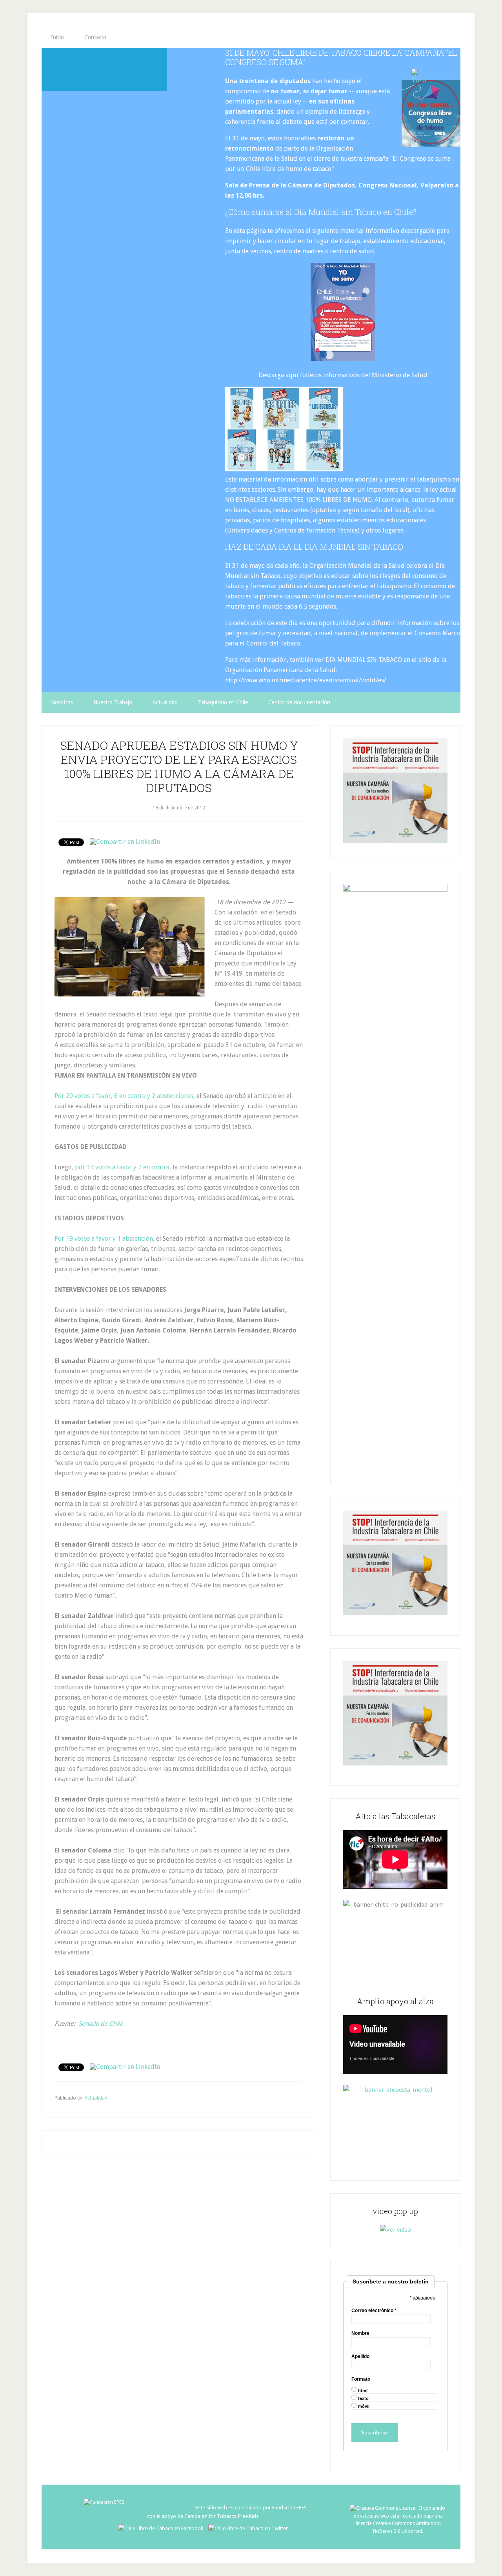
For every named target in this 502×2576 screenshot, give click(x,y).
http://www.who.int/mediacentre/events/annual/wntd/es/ (306, 680)
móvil (364, 2406)
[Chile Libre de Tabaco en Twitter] (248, 2528)
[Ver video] (396, 2230)
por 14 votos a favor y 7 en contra (122, 1167)
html (363, 2391)
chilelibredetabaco (104, 69)
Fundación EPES (289, 2508)
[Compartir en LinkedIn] (125, 842)
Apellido (360, 2356)
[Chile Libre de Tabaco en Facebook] (163, 2528)
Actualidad (96, 2098)
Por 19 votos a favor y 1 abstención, (105, 1239)
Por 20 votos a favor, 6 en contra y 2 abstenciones (124, 1096)
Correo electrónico (374, 2311)
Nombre (360, 2333)
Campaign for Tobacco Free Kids (222, 2516)
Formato (361, 2379)
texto (363, 2399)
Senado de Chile (102, 2024)
